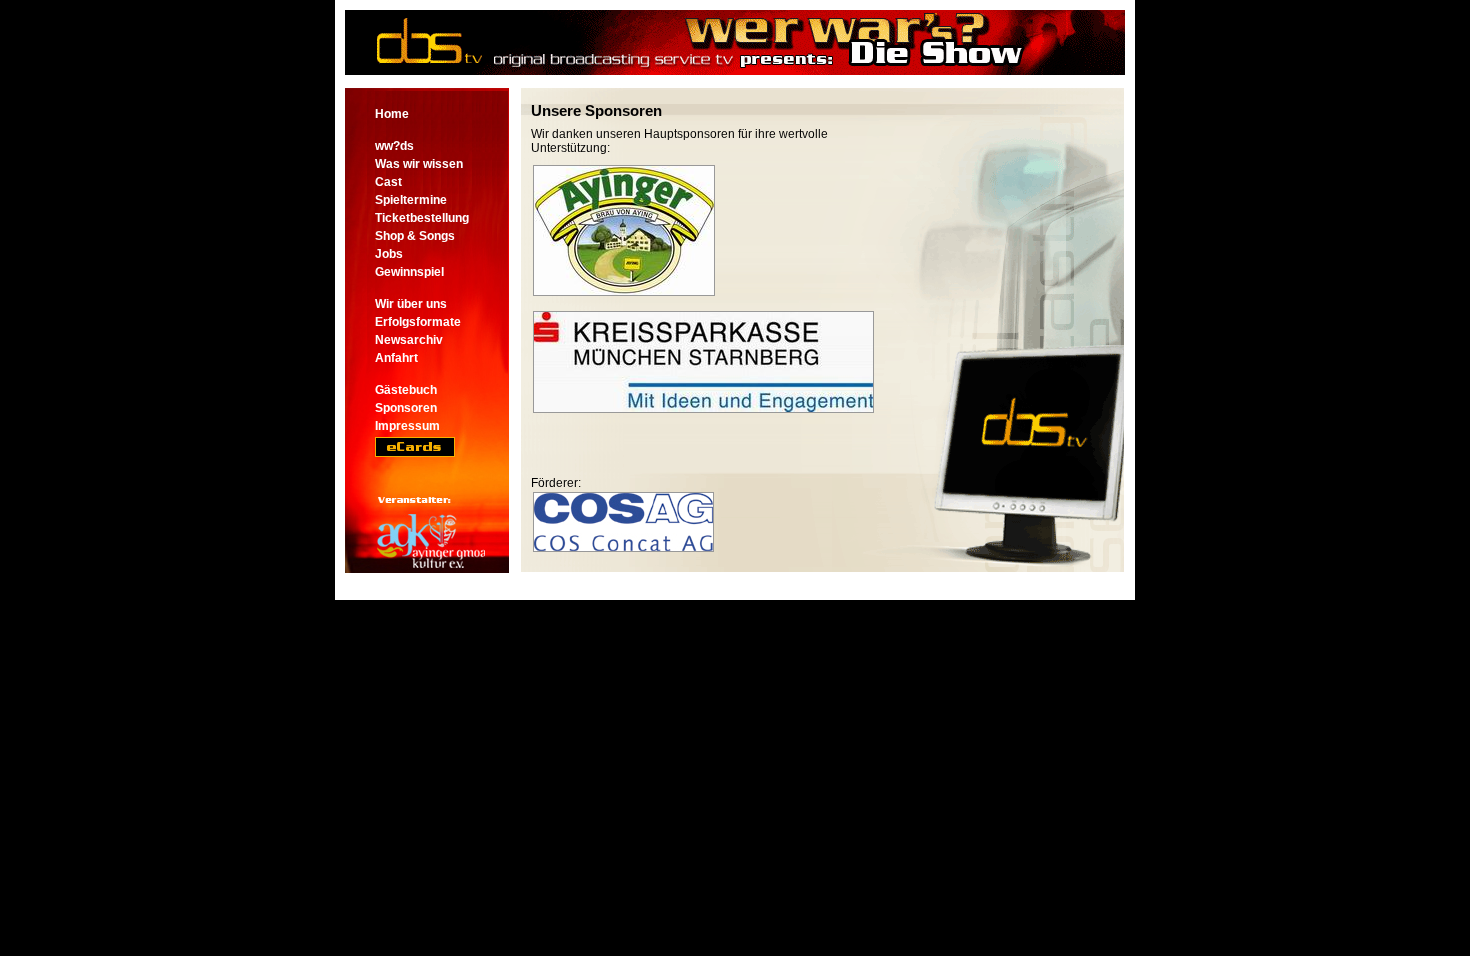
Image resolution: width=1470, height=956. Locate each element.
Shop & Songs (415, 236)
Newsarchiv (409, 340)
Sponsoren (406, 408)
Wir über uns (411, 304)
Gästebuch (406, 390)
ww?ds (394, 146)
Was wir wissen (419, 164)
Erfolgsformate (418, 322)
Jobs (389, 254)
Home (392, 114)
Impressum (407, 426)
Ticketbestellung (422, 218)
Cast (388, 182)
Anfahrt (396, 358)
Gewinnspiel (409, 272)
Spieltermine (411, 200)
